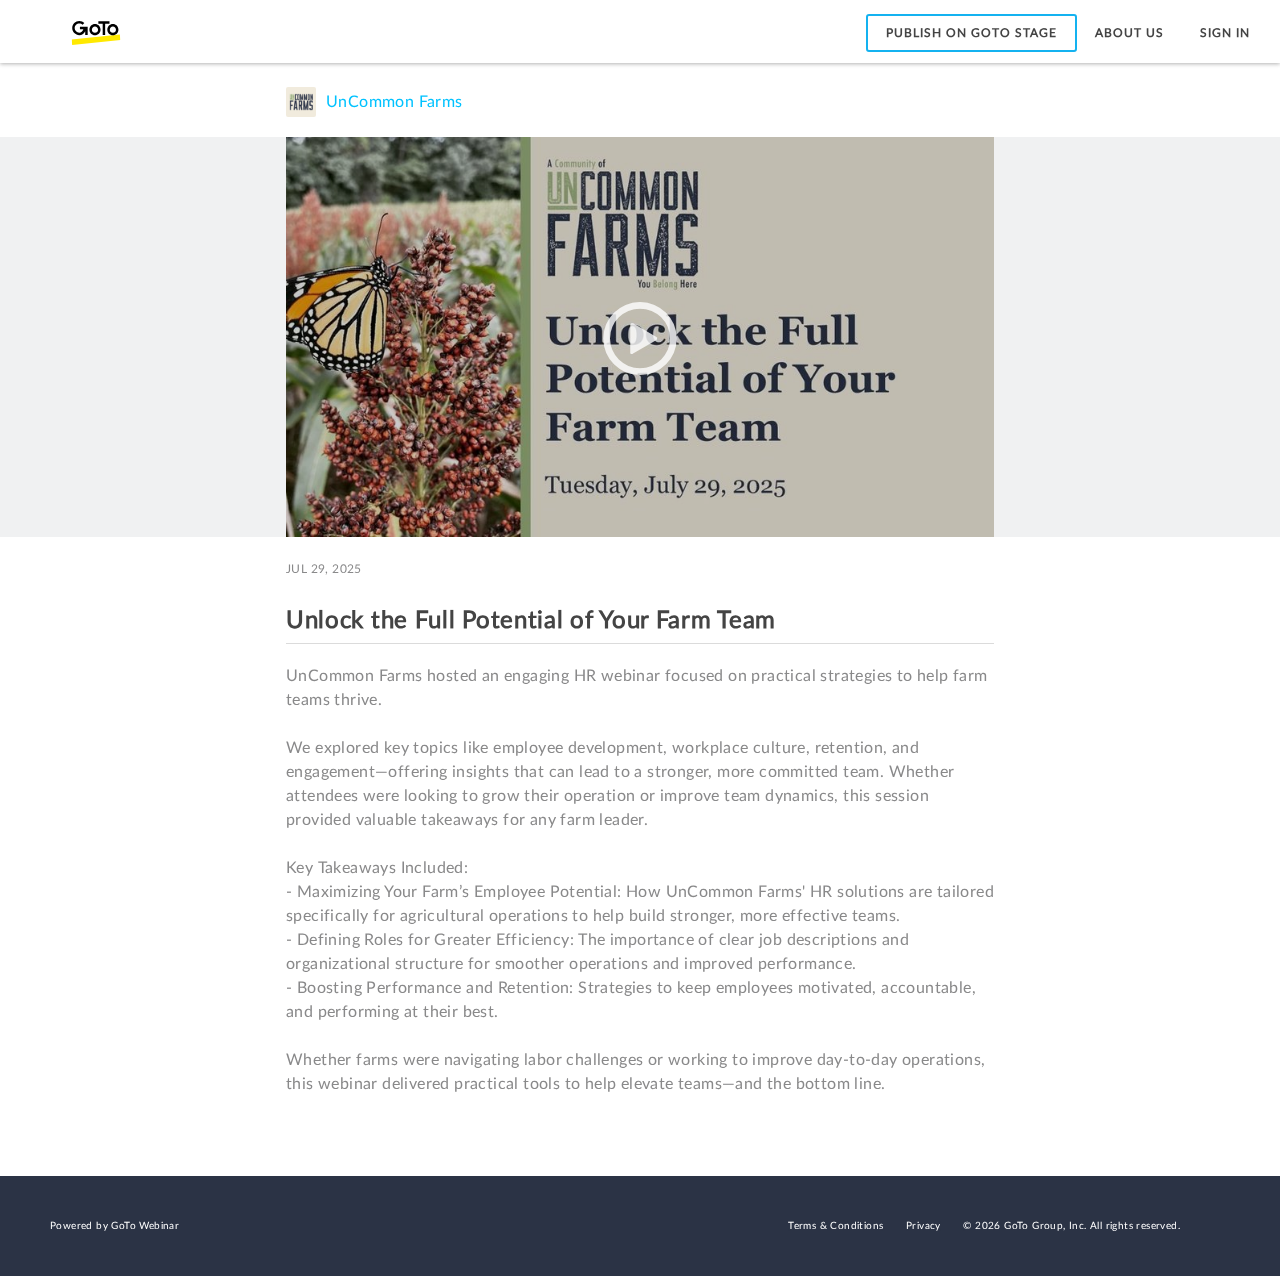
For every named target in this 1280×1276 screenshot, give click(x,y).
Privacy (923, 1226)
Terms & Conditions (835, 1226)
